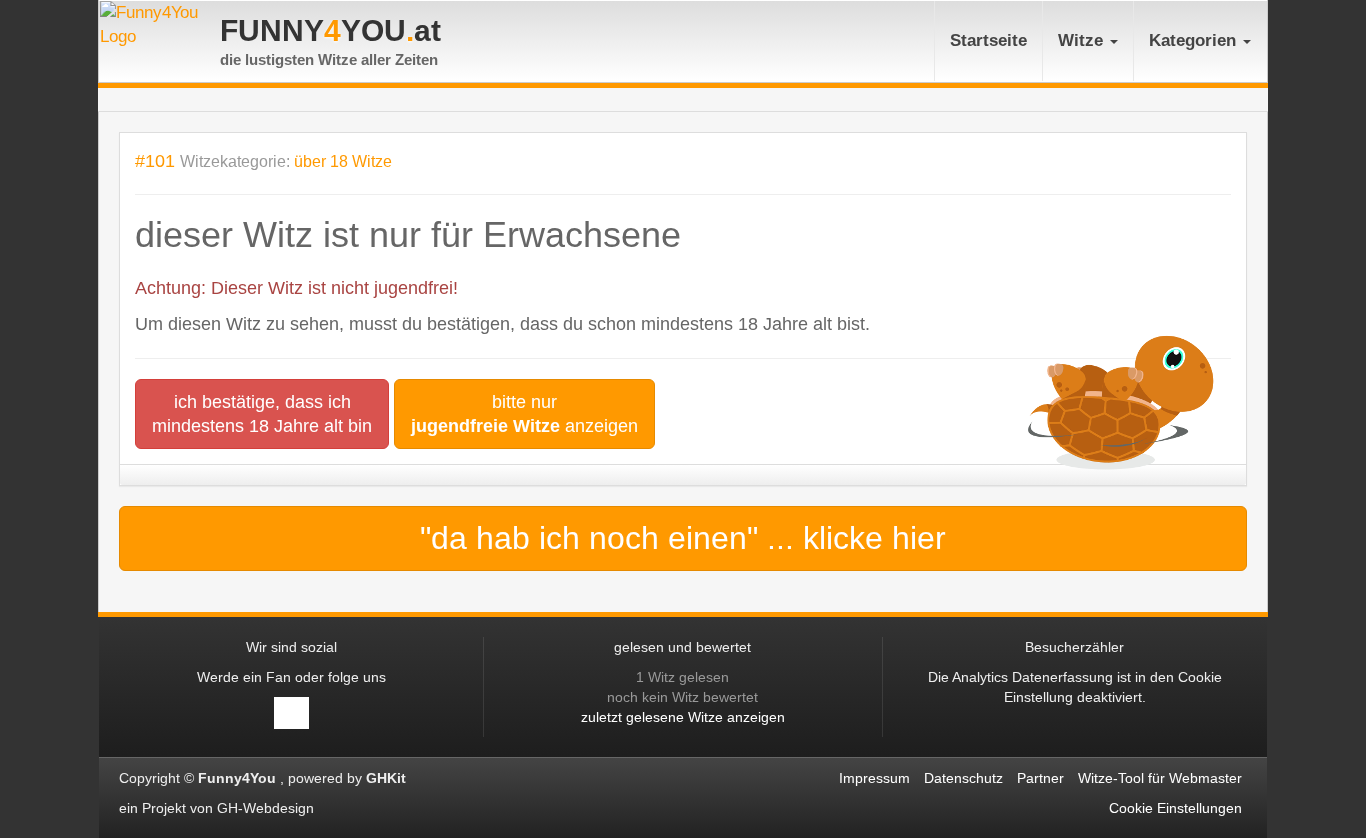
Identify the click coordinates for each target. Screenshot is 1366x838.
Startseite (988, 40)
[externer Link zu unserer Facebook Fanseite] (291, 713)
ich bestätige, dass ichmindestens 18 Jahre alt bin (262, 414)
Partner (1040, 778)
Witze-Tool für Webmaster (1160, 778)
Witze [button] (1083, 40)
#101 (155, 160)
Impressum (874, 778)
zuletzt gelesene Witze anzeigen (683, 717)
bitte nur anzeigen (524, 414)
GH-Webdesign (267, 808)
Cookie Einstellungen (1175, 808)
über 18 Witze (343, 161)
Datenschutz (963, 778)
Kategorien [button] (1195, 40)
